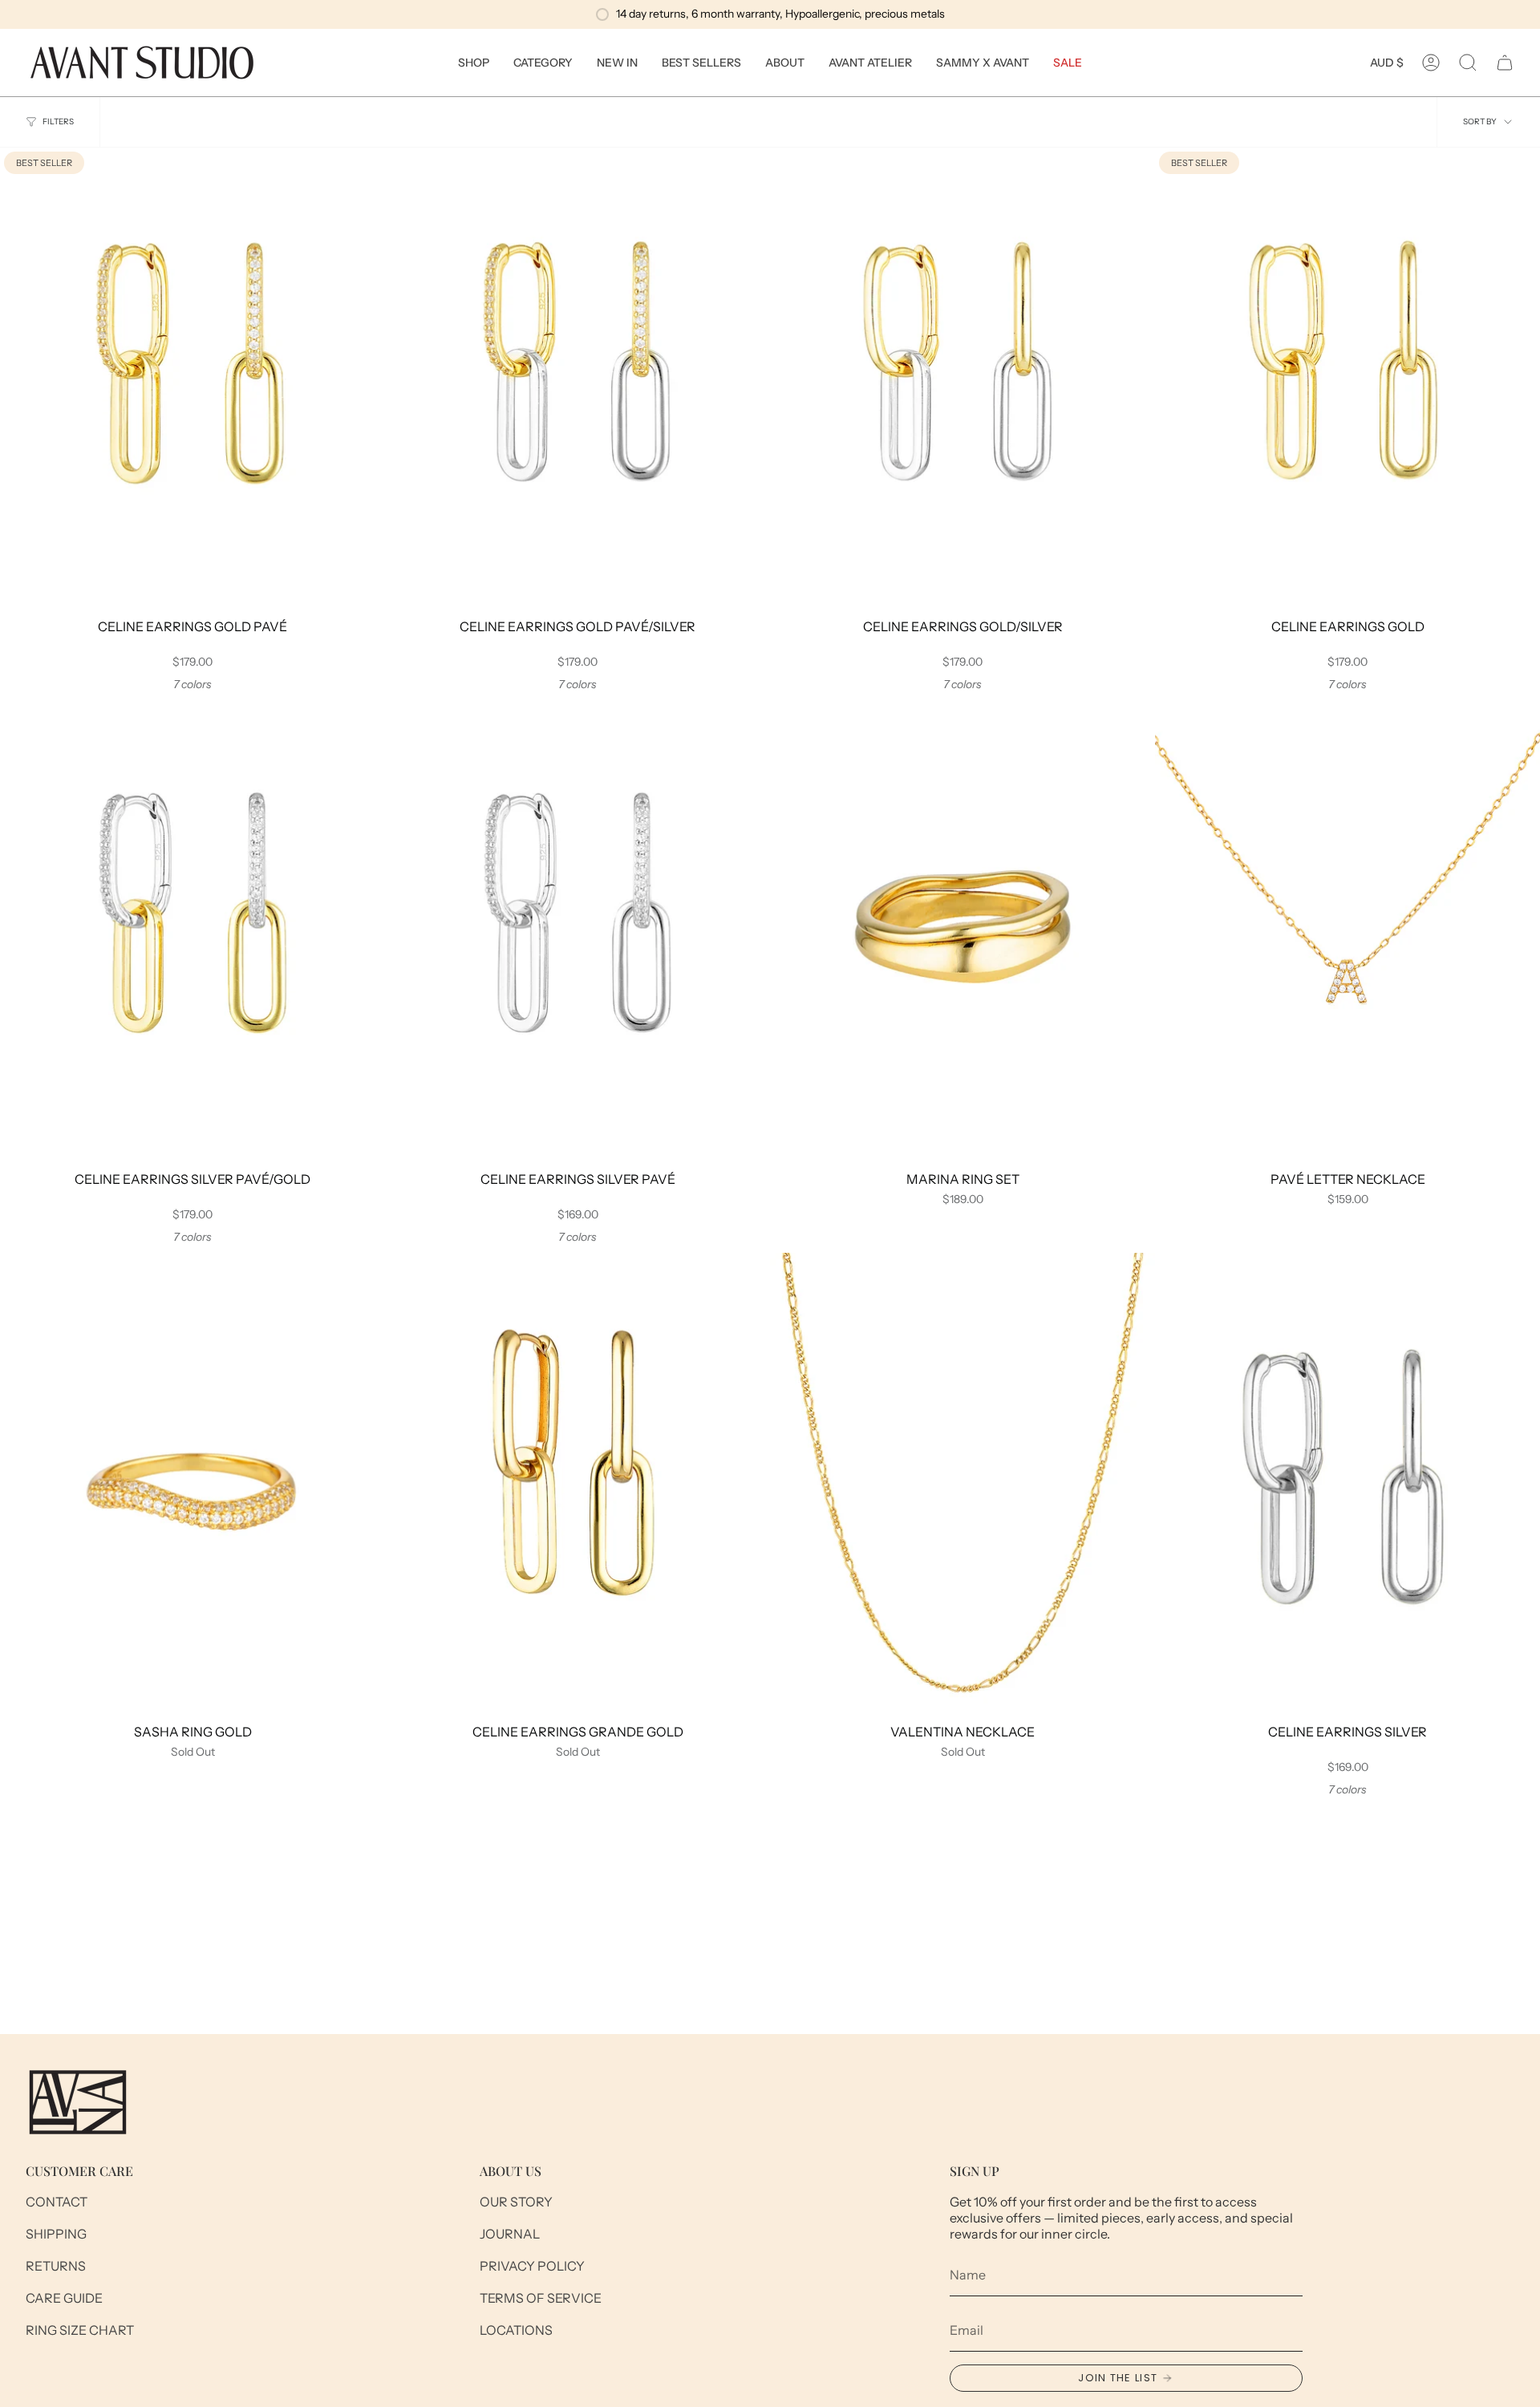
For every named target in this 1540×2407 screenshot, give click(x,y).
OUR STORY (516, 2202)
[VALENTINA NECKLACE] (962, 1484)
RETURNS (56, 2266)
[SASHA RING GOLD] (192, 1484)
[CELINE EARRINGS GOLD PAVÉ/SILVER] (577, 379)
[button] (474, 63)
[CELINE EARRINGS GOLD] (1347, 379)
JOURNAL (510, 2234)
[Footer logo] (78, 2102)
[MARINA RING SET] (962, 931)
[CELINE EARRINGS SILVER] (1347, 1484)
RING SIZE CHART (80, 2330)
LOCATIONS (516, 2330)
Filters (58, 122)
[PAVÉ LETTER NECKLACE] (1347, 931)
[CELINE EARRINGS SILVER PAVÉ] (577, 931)
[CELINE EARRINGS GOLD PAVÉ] (192, 379)
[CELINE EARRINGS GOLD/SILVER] (962, 379)
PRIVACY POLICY (532, 2266)
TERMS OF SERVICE (541, 2298)
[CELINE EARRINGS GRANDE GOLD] (577, 1484)
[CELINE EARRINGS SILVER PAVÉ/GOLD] (192, 931)
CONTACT (57, 2202)
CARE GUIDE (64, 2298)
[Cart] (1505, 63)
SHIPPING (56, 2234)
